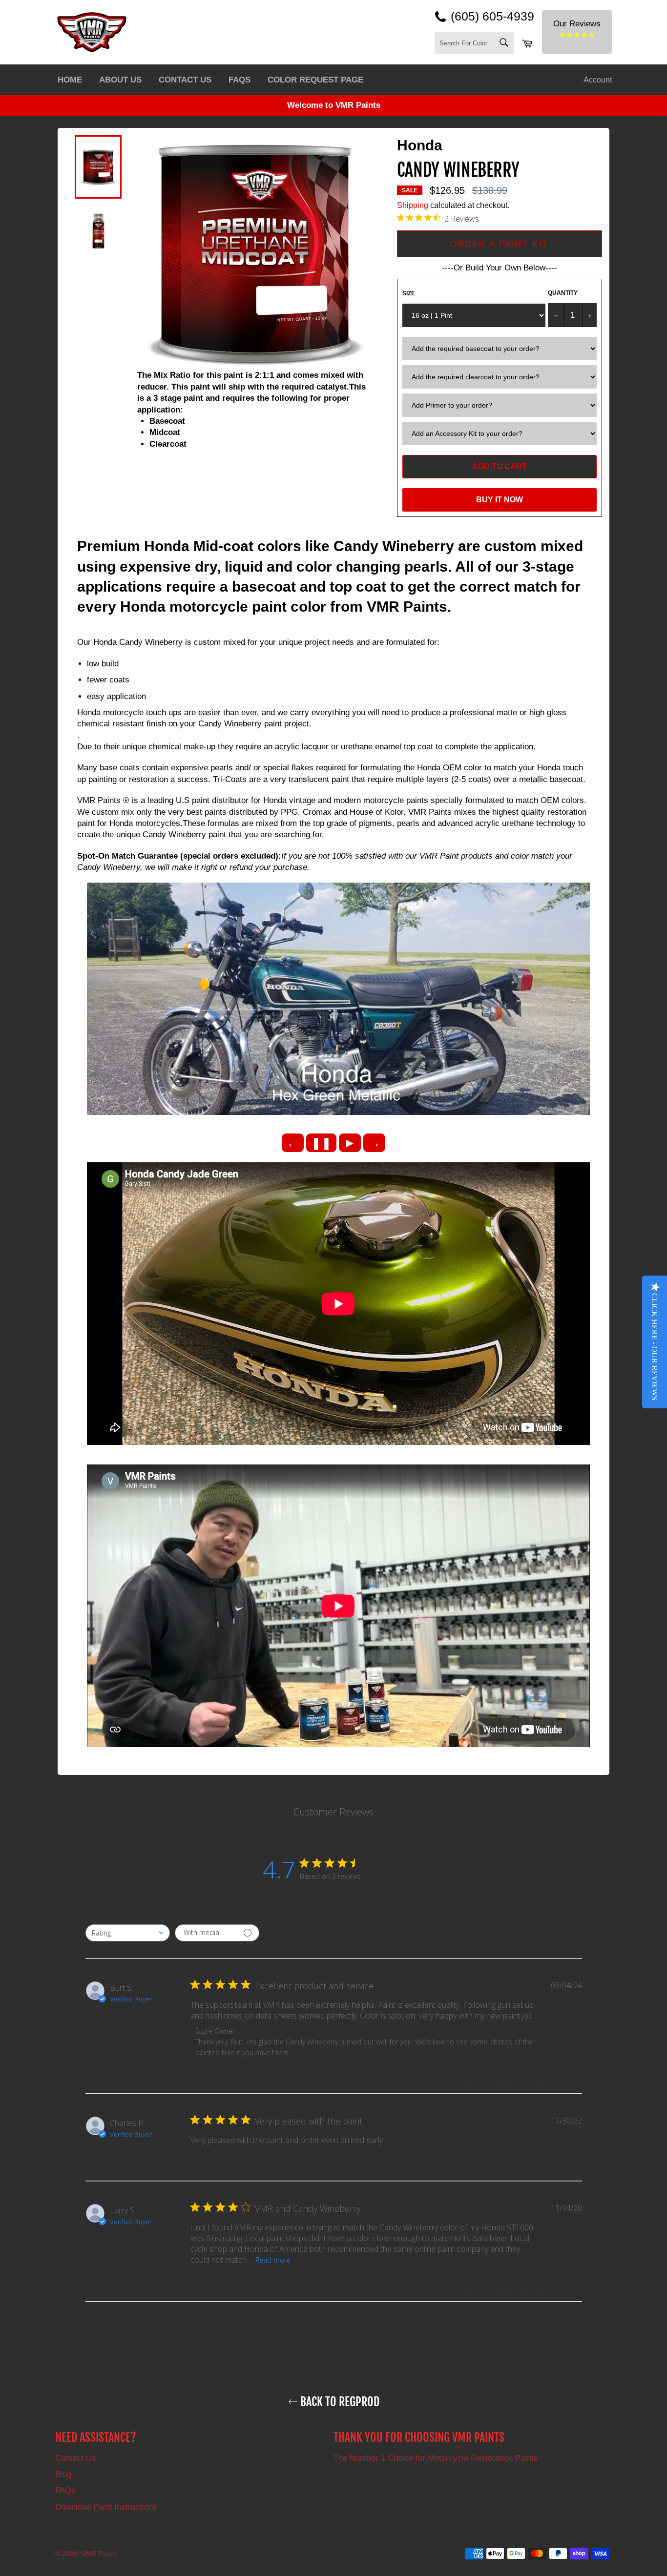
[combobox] (128, 1933)
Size (409, 293)
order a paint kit (499, 244)
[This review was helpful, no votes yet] (554, 2083)
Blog (63, 2474)
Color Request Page (315, 80)
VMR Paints (100, 2554)
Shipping (413, 205)
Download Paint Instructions (106, 2507)
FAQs (240, 80)
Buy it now (500, 500)
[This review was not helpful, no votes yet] (572, 2083)
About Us (120, 80)
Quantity (563, 293)
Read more (273, 2260)
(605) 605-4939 (492, 16)
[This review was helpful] (554, 2291)
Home (70, 80)
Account (598, 80)
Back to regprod (339, 2402)
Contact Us (185, 80)
